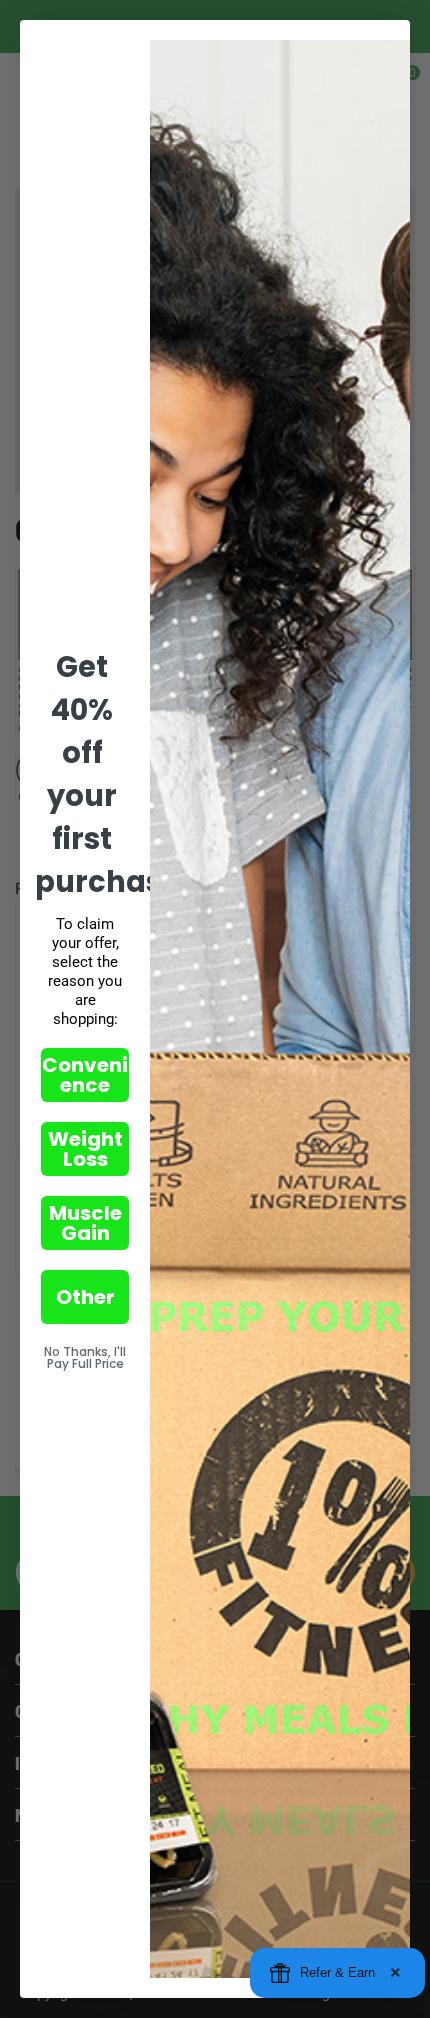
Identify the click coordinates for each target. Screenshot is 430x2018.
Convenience (85, 1075)
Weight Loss (85, 1149)
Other (85, 1297)
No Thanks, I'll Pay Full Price (85, 1357)
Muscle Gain (85, 1223)
